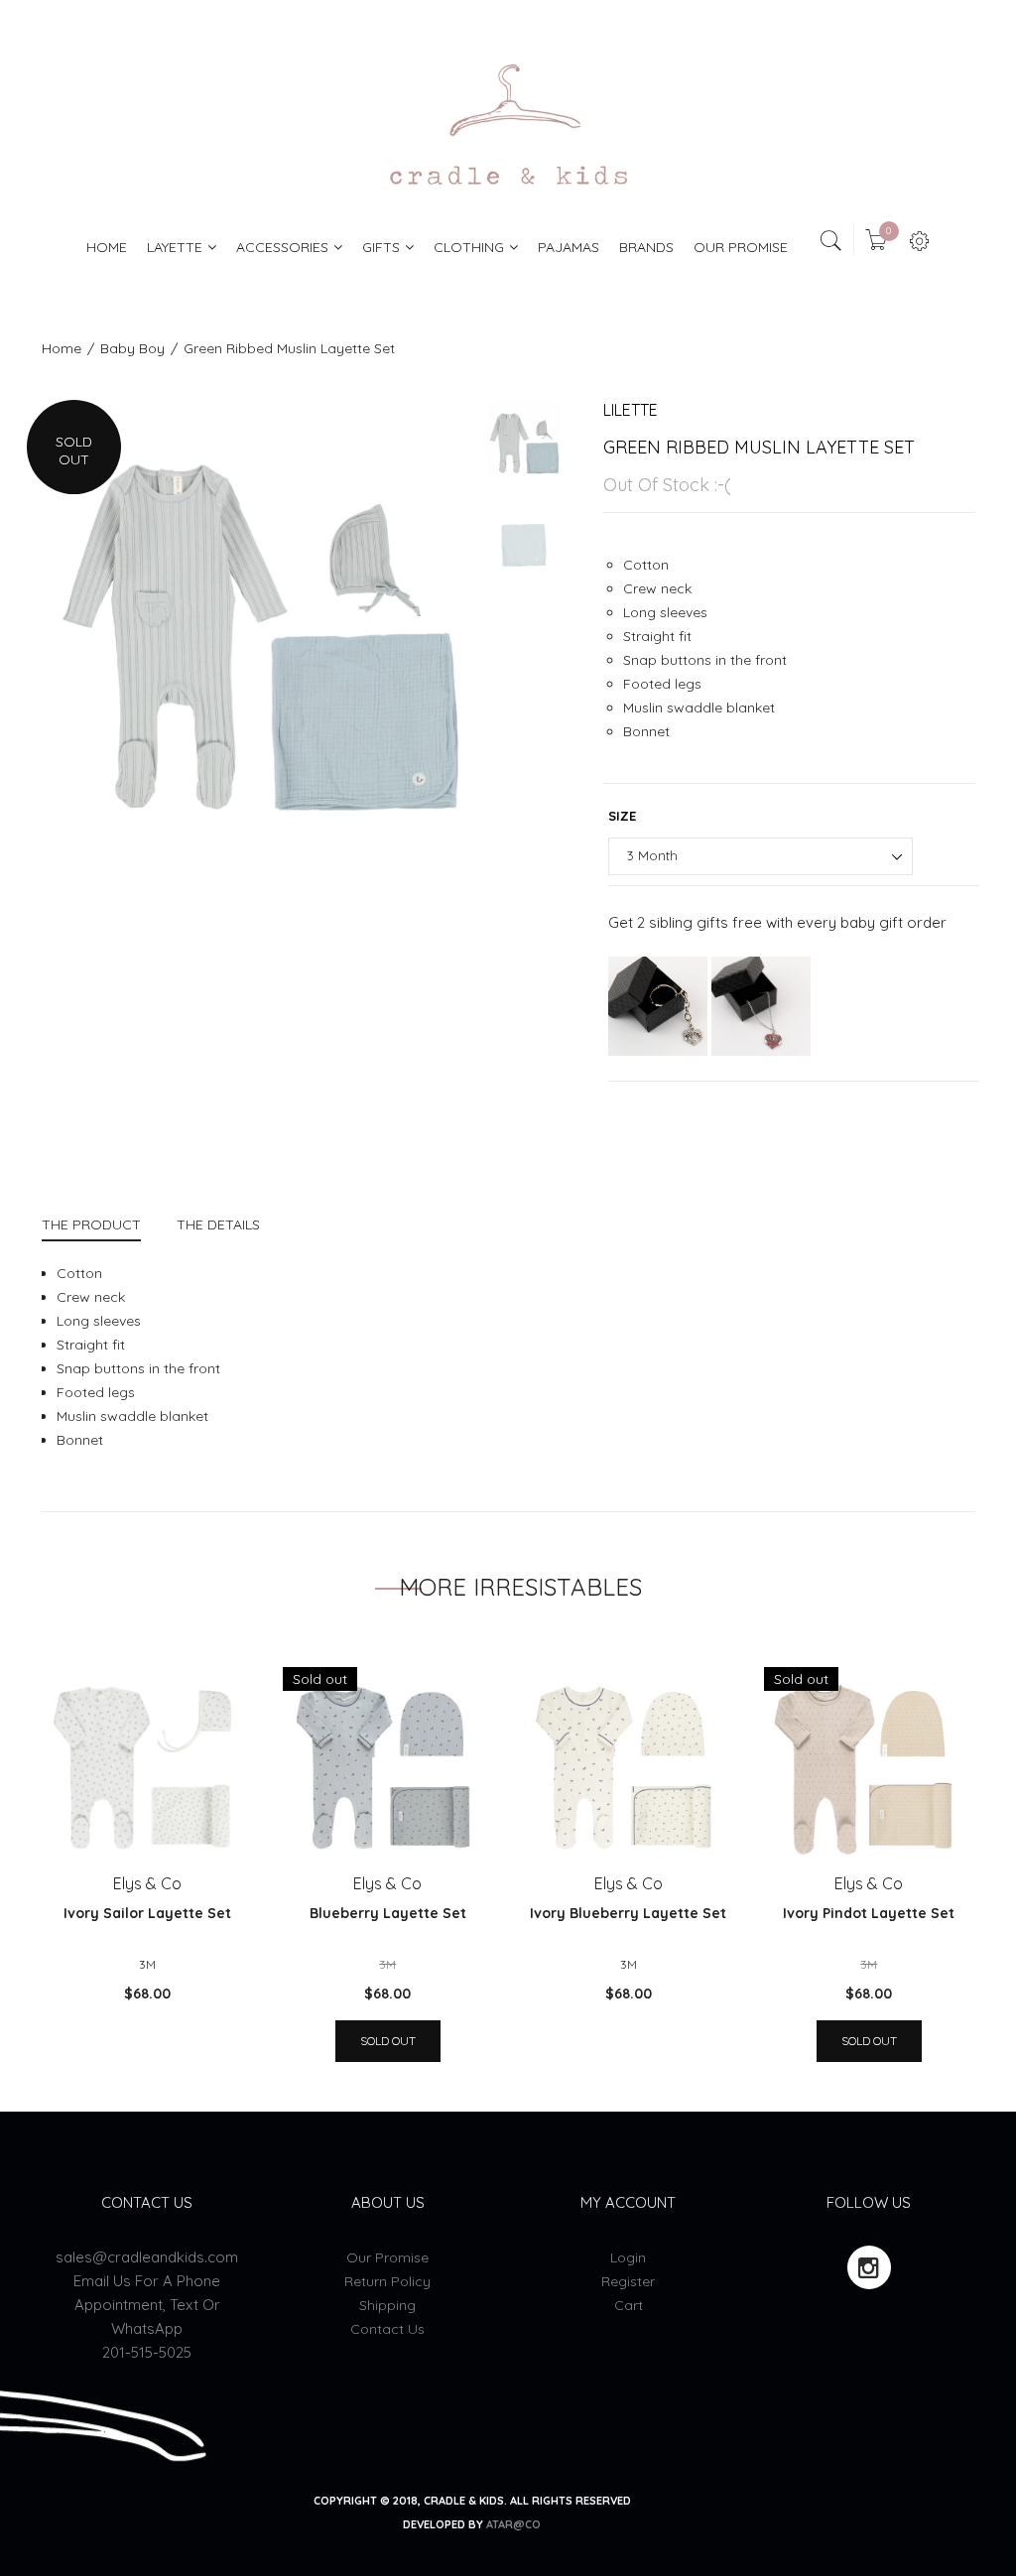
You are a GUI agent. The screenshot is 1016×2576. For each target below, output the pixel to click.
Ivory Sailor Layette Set (147, 1913)
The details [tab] (218, 1224)
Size (622, 816)
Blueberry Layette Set (388, 1913)
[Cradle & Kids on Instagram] (869, 2267)
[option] (258, 616)
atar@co (513, 2524)
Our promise (387, 2257)
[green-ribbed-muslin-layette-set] (524, 440)
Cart (629, 2305)
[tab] (100, 1227)
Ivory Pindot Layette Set (869, 1913)
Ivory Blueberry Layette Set (628, 1913)
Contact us (387, 2329)
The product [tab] (91, 1224)
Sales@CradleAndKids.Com (147, 2257)
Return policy (387, 2281)
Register (628, 2281)
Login (628, 2257)
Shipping (387, 2305)
